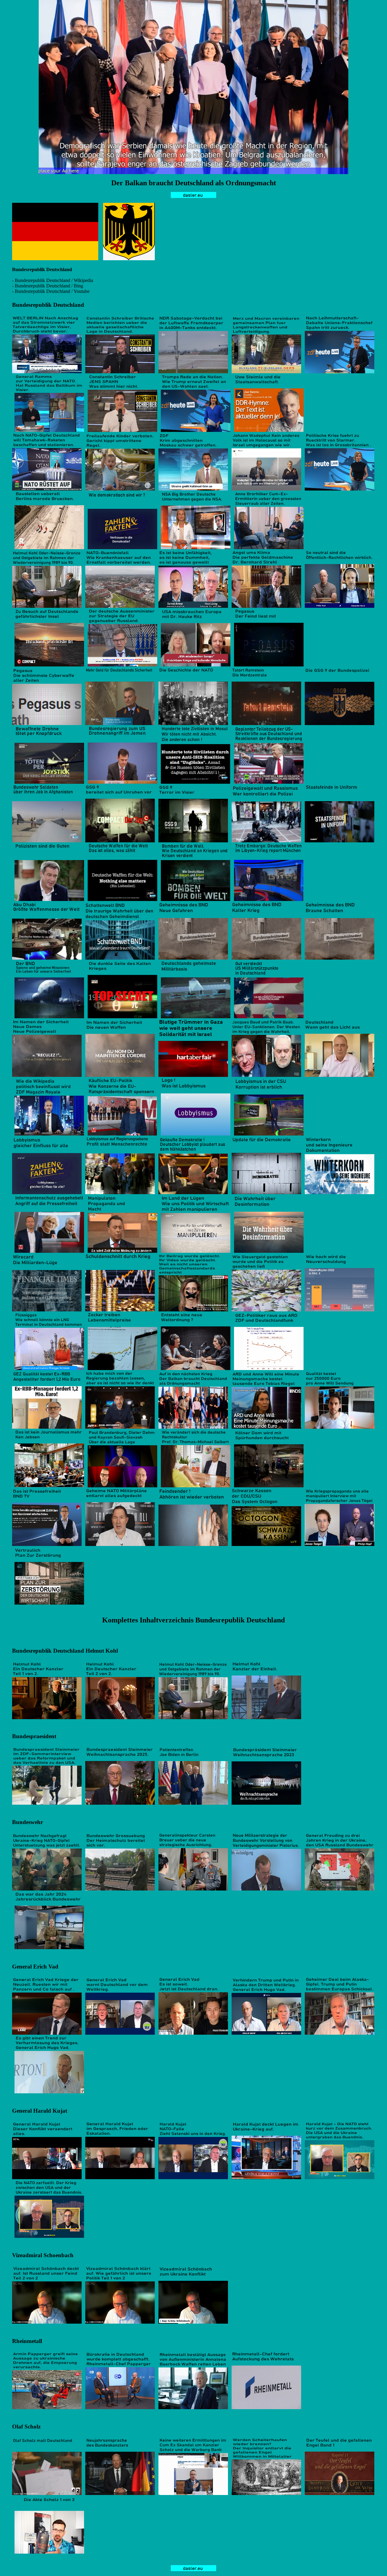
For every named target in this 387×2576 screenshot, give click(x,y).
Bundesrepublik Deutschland (48, 305)
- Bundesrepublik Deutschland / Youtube (51, 291)
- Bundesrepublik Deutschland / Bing (48, 286)
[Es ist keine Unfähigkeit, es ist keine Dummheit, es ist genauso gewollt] (193, 606)
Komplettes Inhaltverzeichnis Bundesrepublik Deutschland (193, 1620)
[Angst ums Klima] (266, 606)
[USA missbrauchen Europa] (196, 665)
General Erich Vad (35, 1967)
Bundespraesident (34, 1736)
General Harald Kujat (40, 2111)
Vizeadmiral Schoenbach (43, 2255)
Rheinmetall (27, 2341)
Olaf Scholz (26, 2427)
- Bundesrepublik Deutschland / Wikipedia (53, 280)
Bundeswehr (28, 1822)
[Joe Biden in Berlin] (193, 1803)
